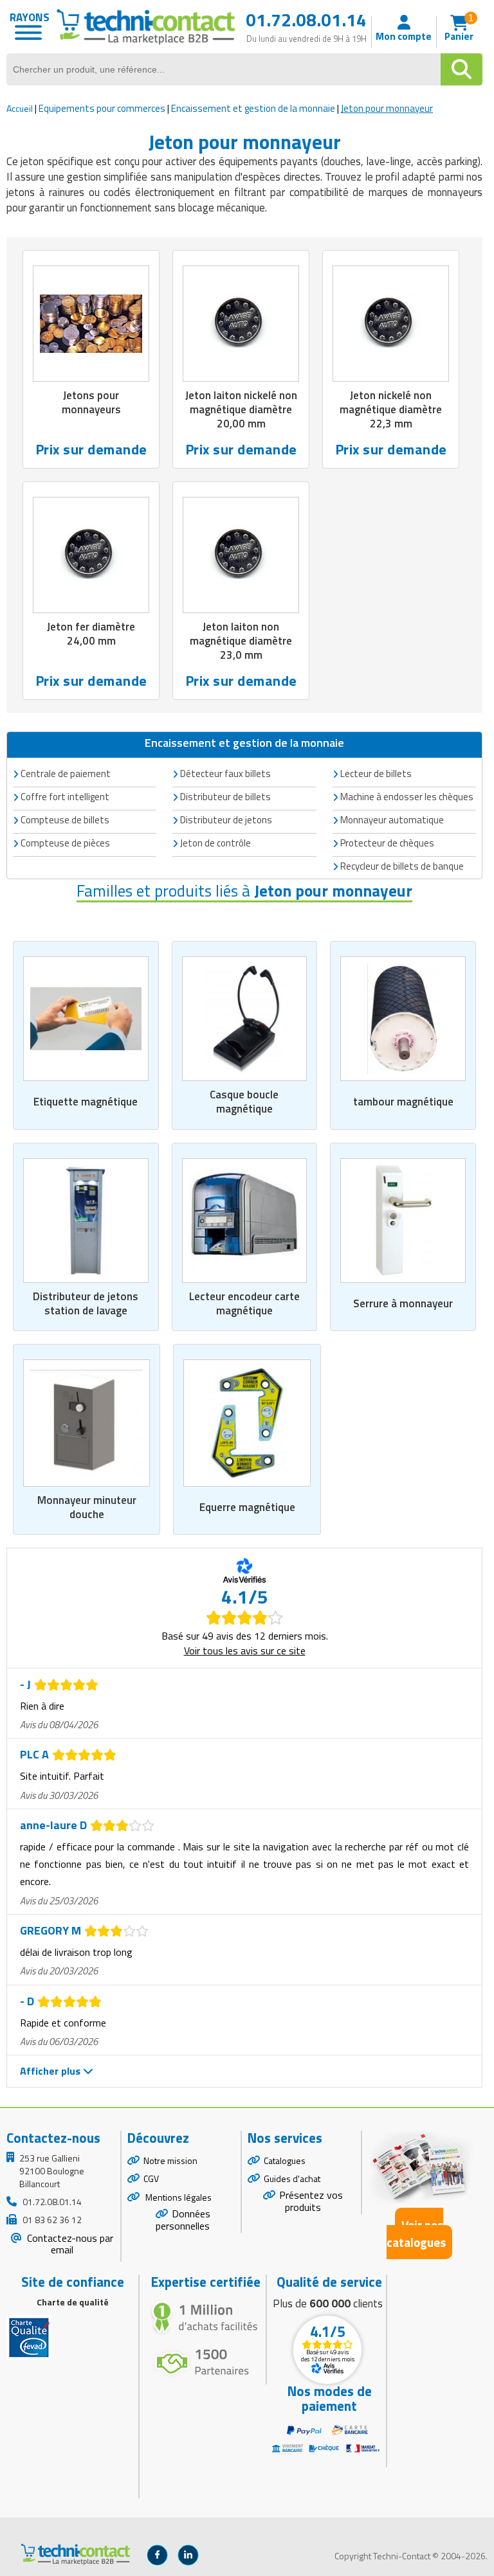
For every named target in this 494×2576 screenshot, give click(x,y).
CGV (151, 2178)
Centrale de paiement (66, 774)
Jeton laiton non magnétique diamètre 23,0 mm (241, 641)
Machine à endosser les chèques (407, 797)
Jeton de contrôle (215, 843)
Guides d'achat (292, 2178)
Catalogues (285, 2160)
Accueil (20, 108)
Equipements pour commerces (102, 108)
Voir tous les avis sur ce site (245, 1650)
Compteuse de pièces (65, 843)
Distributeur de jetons (226, 820)
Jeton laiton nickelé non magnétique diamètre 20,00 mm (241, 409)
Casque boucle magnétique (244, 1102)
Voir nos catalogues (416, 2233)
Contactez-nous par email (69, 2244)
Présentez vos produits (311, 2201)
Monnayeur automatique (392, 820)
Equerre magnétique (247, 1507)
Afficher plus (51, 2071)
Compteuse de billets (65, 820)
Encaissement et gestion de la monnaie (253, 108)
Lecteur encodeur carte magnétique (244, 1303)
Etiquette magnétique (86, 1102)
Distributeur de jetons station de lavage (86, 1303)
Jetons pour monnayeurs (91, 402)
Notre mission (170, 2160)
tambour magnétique (403, 1102)
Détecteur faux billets (225, 774)
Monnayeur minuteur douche (87, 1507)
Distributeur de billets (225, 797)
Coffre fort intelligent (65, 797)
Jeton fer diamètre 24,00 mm (91, 634)
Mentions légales (178, 2197)
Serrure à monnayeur (403, 1303)
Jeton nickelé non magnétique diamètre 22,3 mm (391, 409)
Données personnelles (183, 2220)
